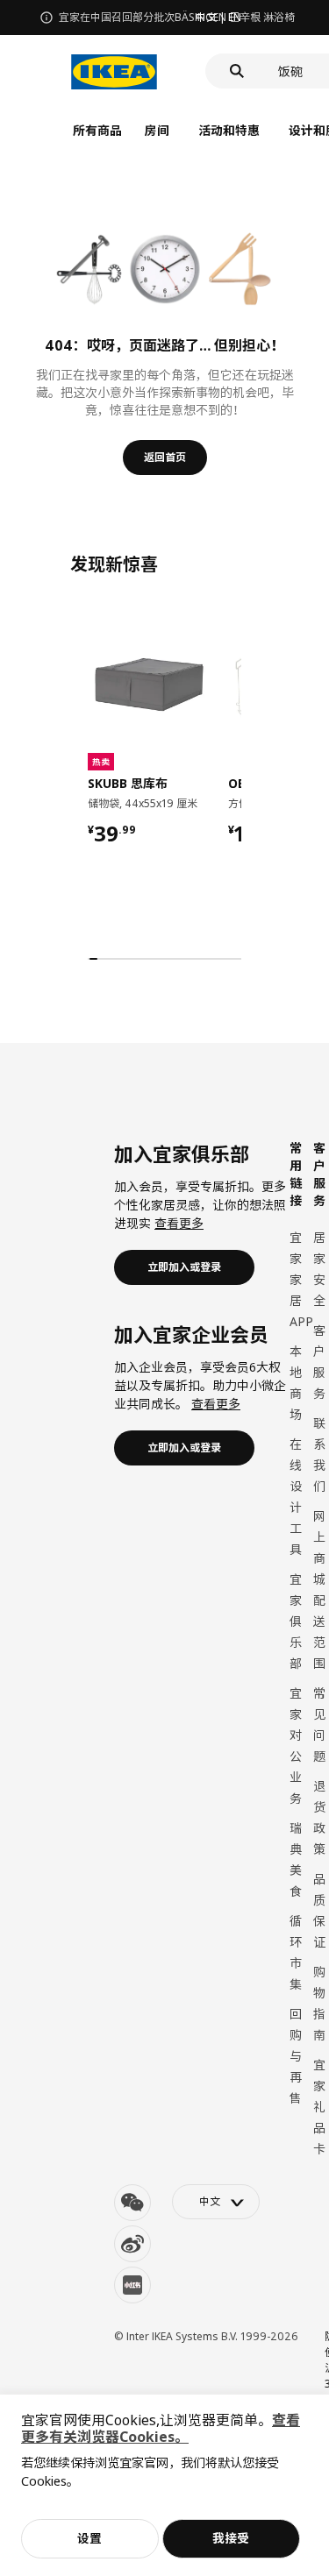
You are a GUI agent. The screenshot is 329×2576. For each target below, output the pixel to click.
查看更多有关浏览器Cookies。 (161, 2428)
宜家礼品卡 (319, 2107)
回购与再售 (296, 2056)
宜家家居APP (301, 1279)
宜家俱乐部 (296, 1621)
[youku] (132, 2285)
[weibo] (132, 2244)
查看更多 (179, 1223)
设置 (89, 2538)
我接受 (231, 2538)
